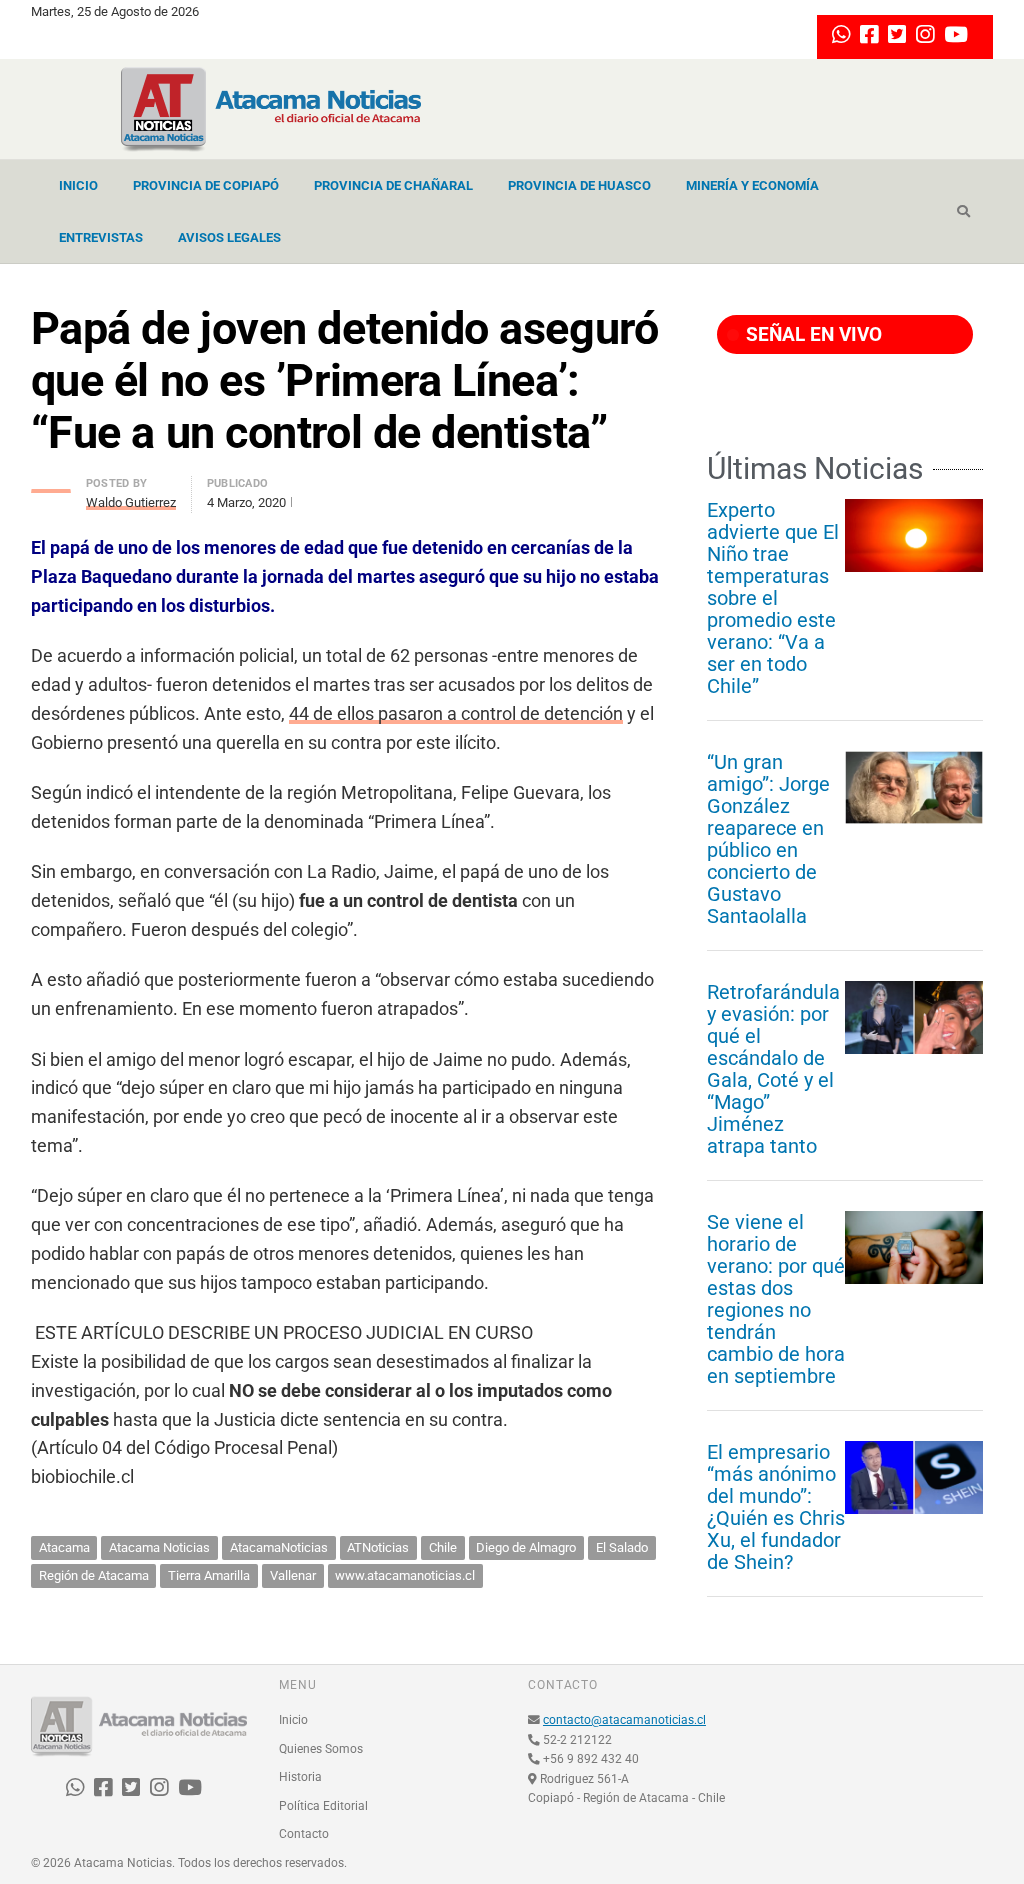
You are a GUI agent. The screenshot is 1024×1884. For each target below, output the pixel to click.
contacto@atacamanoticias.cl (624, 1720)
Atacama (64, 1547)
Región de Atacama (94, 1575)
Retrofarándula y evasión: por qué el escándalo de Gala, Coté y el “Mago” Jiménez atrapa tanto (773, 1069)
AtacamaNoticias (279, 1547)
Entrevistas (101, 237)
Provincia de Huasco (579, 185)
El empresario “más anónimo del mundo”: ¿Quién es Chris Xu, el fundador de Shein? (776, 1507)
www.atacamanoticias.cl (405, 1575)
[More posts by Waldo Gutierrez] (51, 485)
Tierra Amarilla (209, 1575)
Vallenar (293, 1575)
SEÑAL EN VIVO (811, 334)
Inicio (78, 185)
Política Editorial (323, 1806)
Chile (443, 1547)
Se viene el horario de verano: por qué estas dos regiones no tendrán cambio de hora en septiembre (776, 1299)
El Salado (622, 1547)
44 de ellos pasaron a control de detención (456, 713)
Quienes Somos (321, 1749)
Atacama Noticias (159, 1547)
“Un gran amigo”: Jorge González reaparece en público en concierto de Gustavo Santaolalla (768, 839)
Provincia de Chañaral (393, 185)
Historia (300, 1777)
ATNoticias (378, 1547)
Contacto (304, 1834)
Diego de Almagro (526, 1547)
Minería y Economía (752, 185)
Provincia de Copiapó (206, 185)
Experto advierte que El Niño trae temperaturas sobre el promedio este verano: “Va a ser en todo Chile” (773, 598)
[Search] (963, 212)
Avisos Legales (229, 237)
